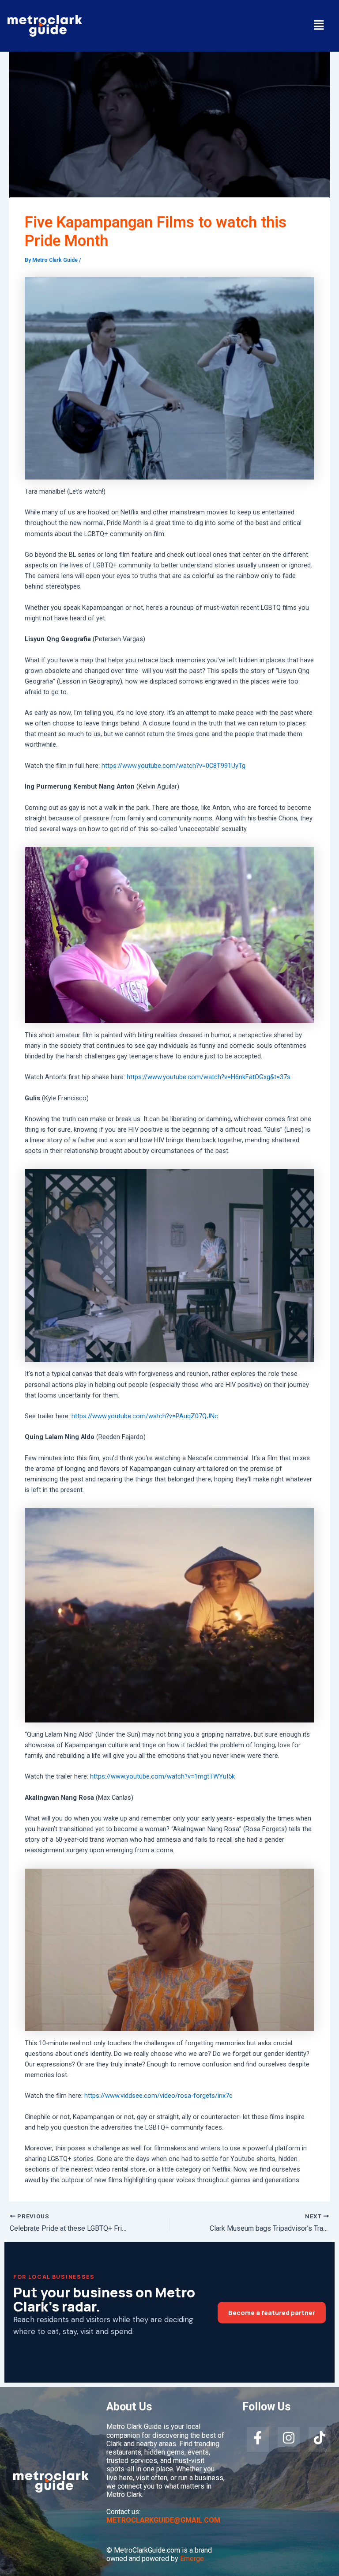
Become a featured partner (272, 2313)
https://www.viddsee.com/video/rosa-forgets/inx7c (158, 2096)
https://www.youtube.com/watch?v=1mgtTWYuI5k (162, 1776)
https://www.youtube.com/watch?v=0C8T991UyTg (173, 766)
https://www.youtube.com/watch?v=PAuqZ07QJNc (145, 1416)
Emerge (192, 2559)
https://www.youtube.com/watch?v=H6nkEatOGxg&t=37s (209, 1077)
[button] (319, 26)
